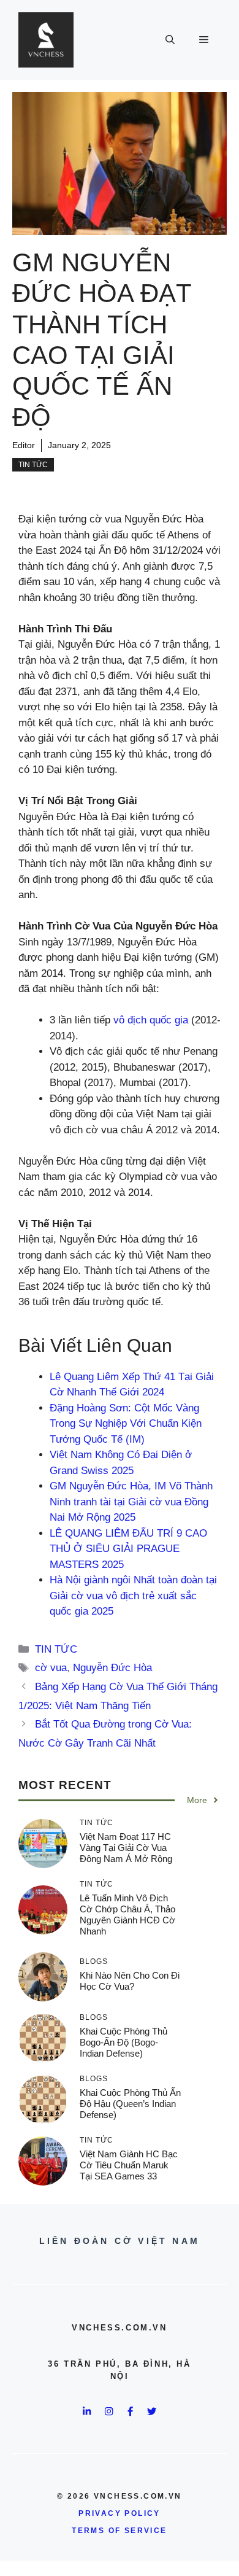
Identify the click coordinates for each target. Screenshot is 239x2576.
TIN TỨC (33, 465)
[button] (170, 40)
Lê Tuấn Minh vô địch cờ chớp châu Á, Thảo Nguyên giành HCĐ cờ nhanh (127, 1915)
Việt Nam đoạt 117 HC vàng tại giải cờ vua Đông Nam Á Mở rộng (126, 1848)
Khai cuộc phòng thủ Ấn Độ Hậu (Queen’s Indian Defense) (130, 2104)
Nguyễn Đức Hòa (112, 1668)
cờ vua (51, 1668)
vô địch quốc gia (151, 1020)
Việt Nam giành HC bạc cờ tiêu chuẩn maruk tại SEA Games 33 (129, 2165)
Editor (24, 445)
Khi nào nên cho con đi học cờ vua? (130, 1981)
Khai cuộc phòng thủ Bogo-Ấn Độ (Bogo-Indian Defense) (123, 2042)
